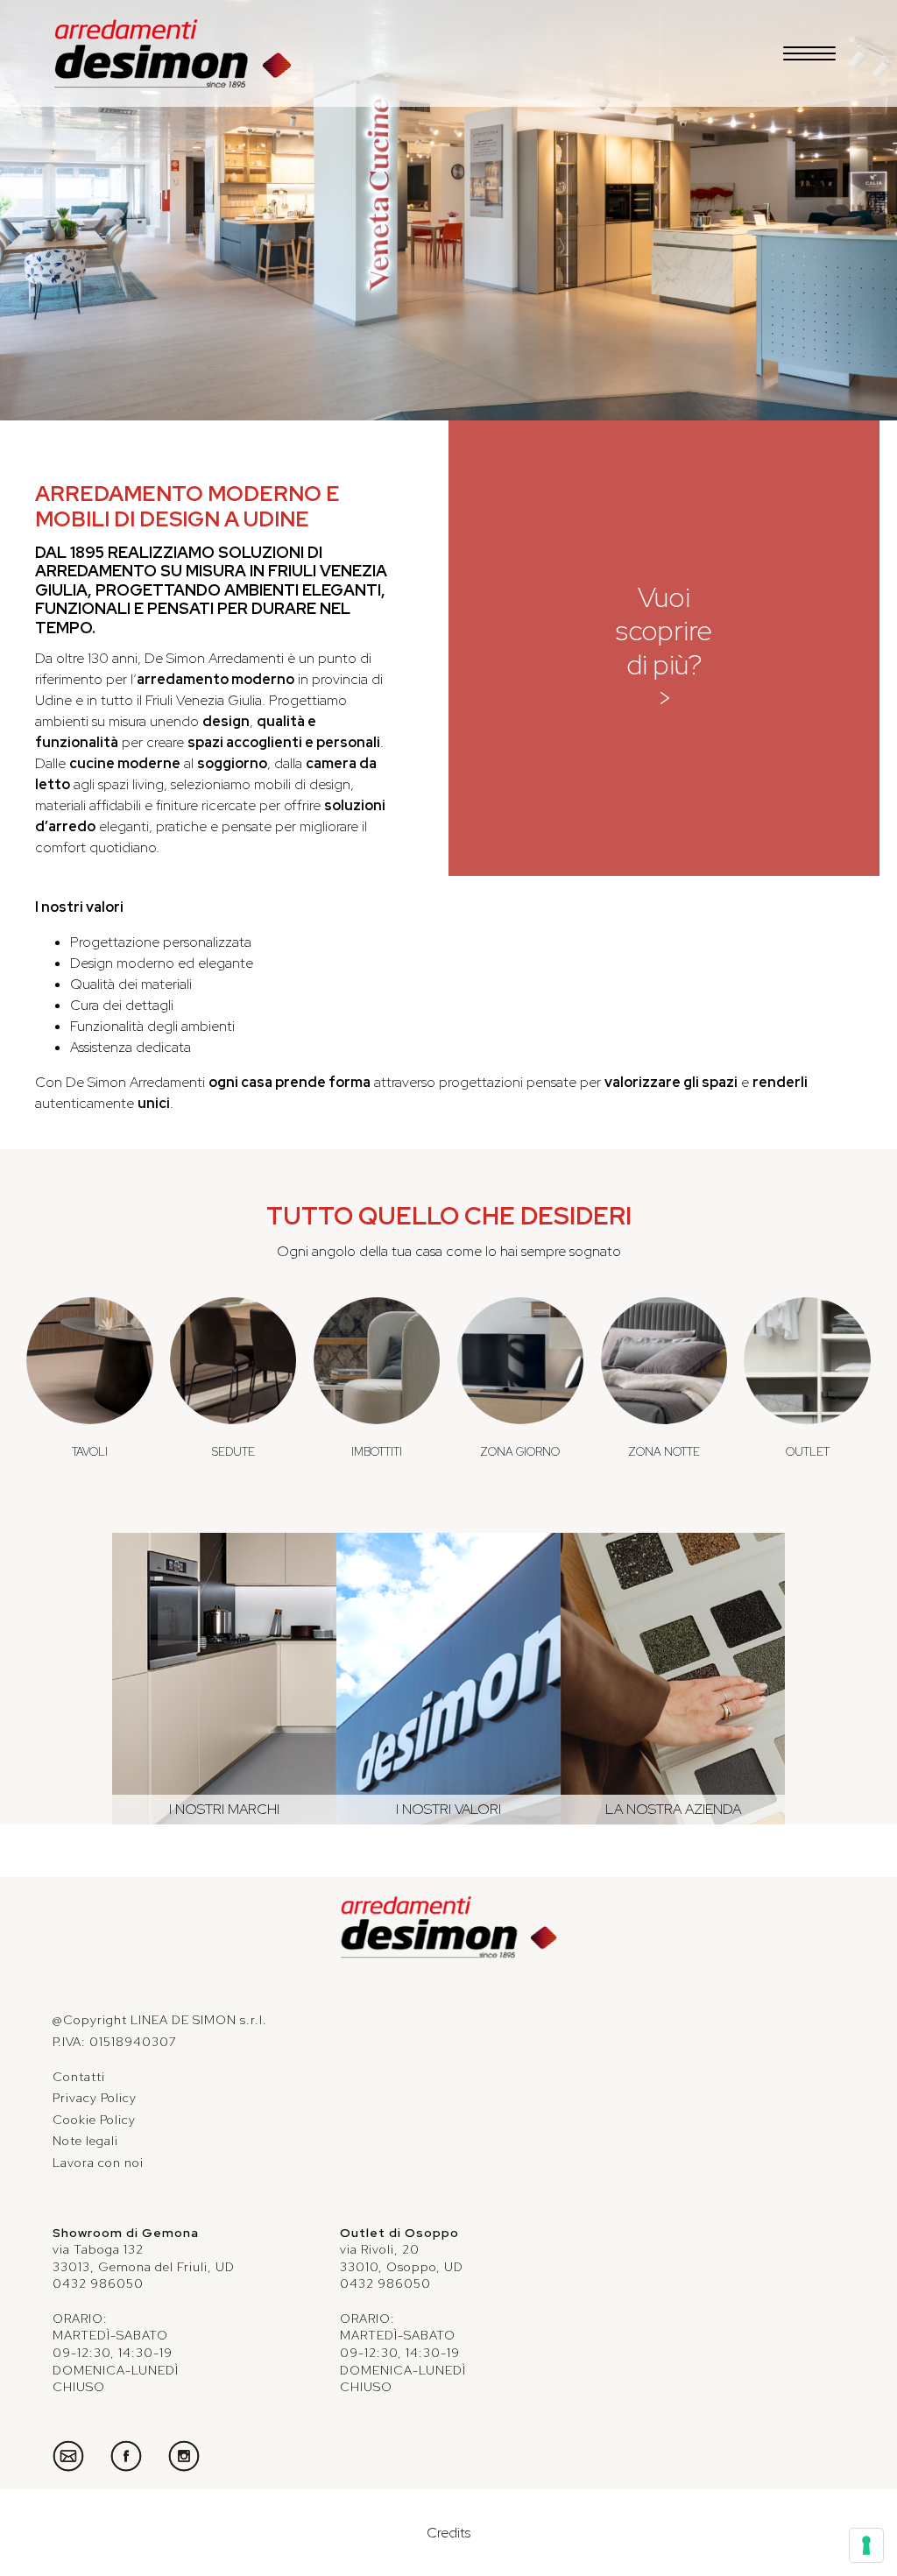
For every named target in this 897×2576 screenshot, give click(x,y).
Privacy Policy (95, 2098)
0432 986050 (98, 2283)
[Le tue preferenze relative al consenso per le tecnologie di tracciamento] (866, 2545)
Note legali (85, 2141)
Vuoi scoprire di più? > (664, 647)
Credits (448, 2533)
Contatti (79, 2077)
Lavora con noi (98, 2163)
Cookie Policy (94, 2120)
